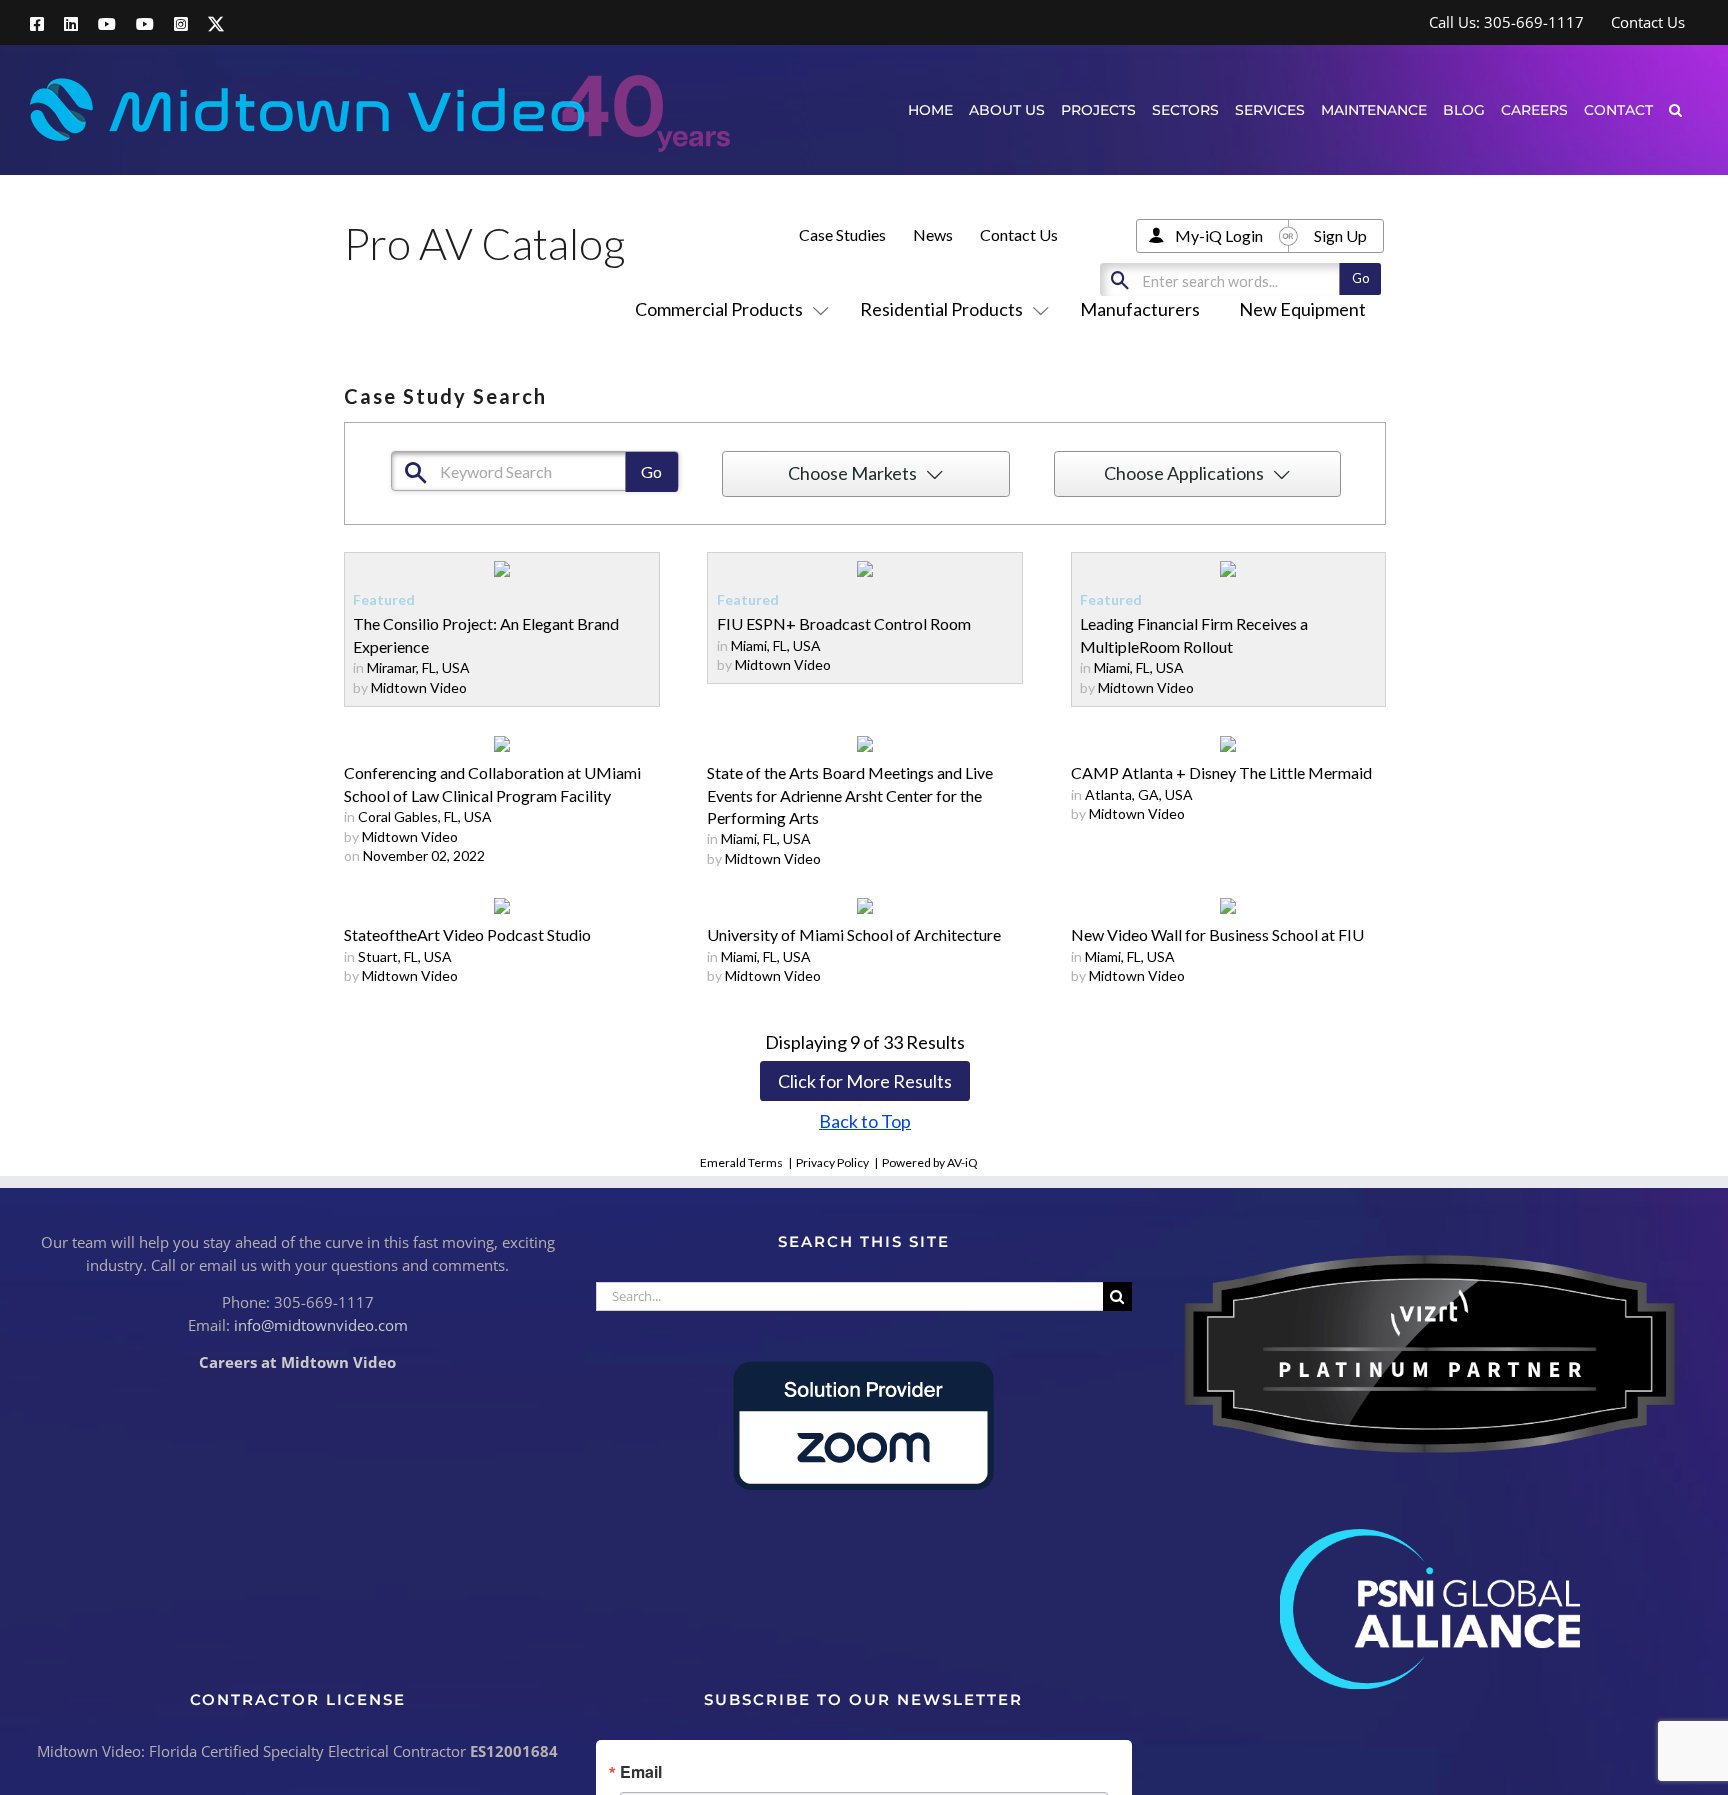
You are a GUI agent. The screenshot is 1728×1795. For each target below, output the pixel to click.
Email (641, 1772)
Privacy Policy (832, 1162)
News (933, 234)
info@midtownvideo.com (321, 1325)
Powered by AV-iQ (930, 1162)
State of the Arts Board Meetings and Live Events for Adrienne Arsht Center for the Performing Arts (850, 795)
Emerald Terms (741, 1162)
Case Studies (842, 234)
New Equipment (1302, 309)
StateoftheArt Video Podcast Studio (467, 934)
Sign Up (1340, 235)
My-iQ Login (1219, 235)
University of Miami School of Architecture (854, 934)
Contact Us (1019, 234)
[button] (1675, 109)
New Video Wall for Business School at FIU (1217, 934)
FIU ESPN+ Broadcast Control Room (844, 623)
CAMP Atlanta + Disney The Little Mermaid (1221, 772)
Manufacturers (1140, 309)
